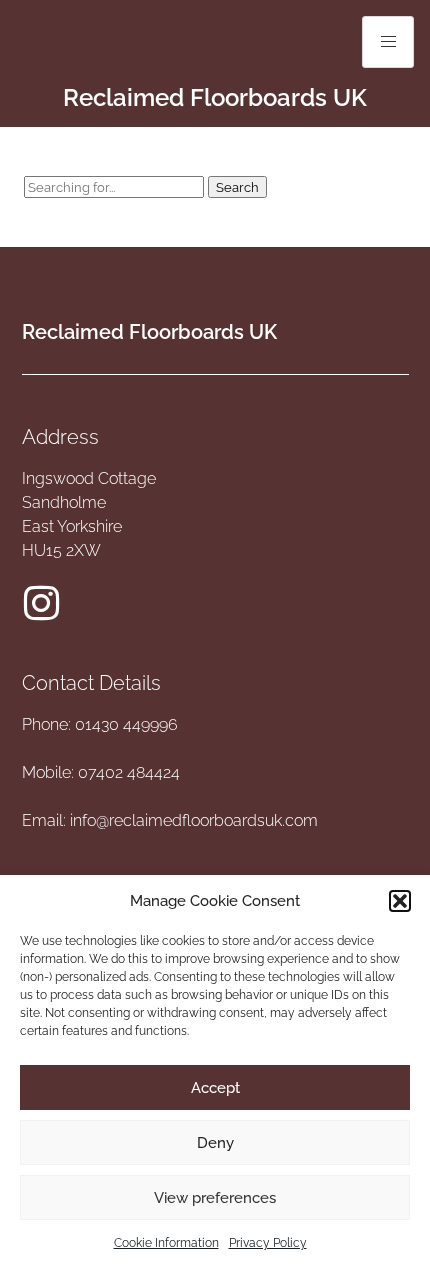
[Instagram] (42, 603)
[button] (400, 901)
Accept (215, 1088)
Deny (215, 1143)
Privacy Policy (268, 1243)
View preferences (215, 1198)
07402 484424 (129, 772)
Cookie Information (166, 1243)
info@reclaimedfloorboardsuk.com (194, 820)
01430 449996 (126, 724)
